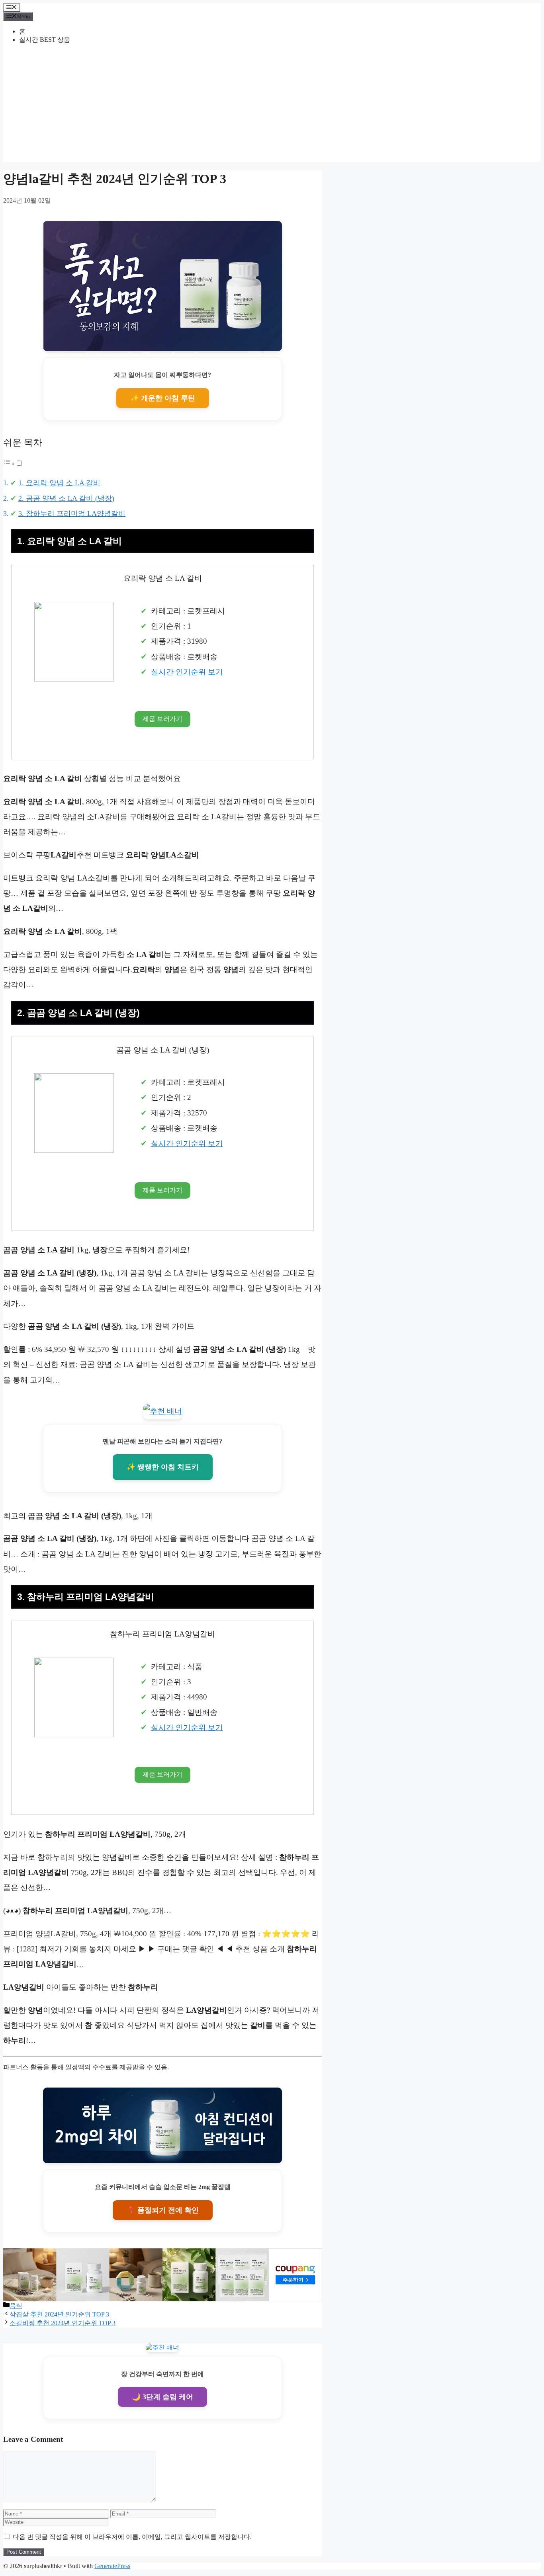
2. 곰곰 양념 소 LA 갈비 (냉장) (66, 498)
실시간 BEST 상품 (45, 40)
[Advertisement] (272, 106)
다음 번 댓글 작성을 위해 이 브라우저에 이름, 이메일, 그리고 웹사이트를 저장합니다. (132, 2537)
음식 (16, 2306)
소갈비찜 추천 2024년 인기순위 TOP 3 (63, 2323)
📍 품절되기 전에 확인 (163, 2210)
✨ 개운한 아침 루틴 (163, 398)
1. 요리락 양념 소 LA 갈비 (59, 483)
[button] (13, 463)
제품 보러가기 (162, 719)
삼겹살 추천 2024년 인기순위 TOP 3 (59, 2314)
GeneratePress (112, 2566)
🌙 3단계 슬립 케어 (162, 2397)
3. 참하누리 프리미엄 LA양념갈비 (72, 514)
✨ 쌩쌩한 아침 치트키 (163, 1467)
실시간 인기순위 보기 (187, 672)
